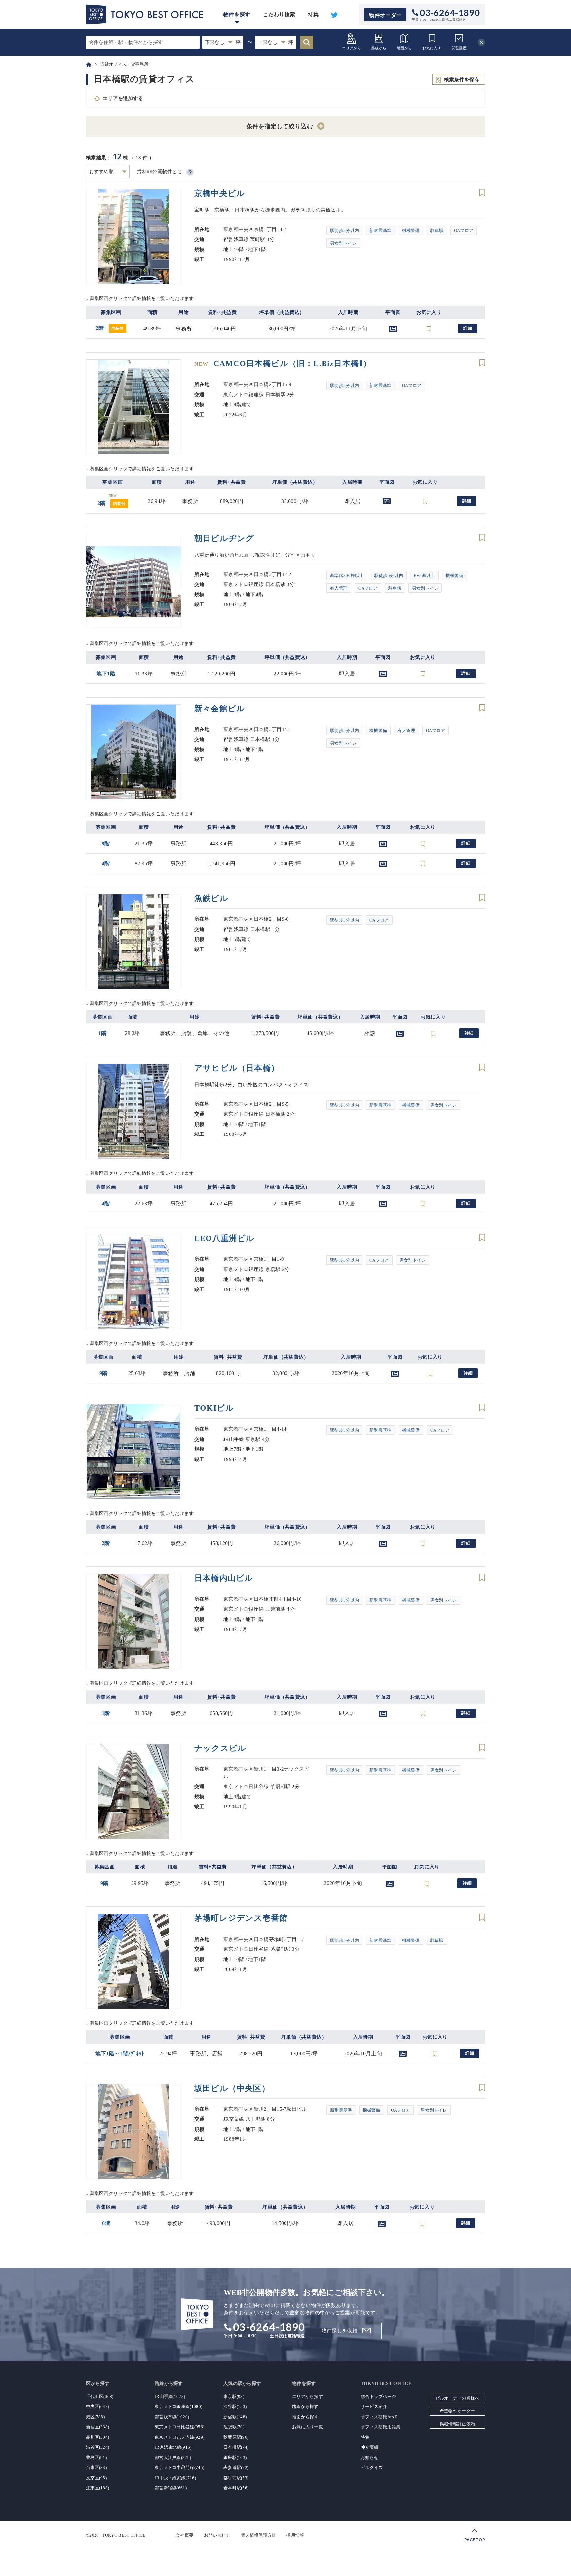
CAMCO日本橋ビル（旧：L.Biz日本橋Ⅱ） (283, 364)
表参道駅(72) (236, 2467)
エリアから (351, 48)
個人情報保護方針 (258, 2535)
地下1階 (106, 674)
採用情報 (295, 2535)
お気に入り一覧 (307, 2427)
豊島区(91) (96, 2458)
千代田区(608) (100, 2396)
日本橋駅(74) (236, 2447)
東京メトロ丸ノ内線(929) (179, 2437)
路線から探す (305, 2407)
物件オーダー (385, 15)
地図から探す (305, 2417)
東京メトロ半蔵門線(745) (179, 2467)
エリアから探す (307, 2396)
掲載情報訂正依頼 (457, 2424)
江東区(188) (97, 2488)
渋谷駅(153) (235, 2407)
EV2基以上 (424, 576)
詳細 (468, 328)
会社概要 (185, 2535)
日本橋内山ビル (224, 1578)
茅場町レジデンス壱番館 (241, 1918)
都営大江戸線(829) (173, 2458)
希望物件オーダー (457, 2411)
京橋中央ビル (220, 193)
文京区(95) (96, 2478)
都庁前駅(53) (236, 2478)
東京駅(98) (234, 2396)
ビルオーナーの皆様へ (457, 2398)
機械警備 (411, 231)
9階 (106, 844)
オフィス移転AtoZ (379, 2417)
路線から (379, 48)
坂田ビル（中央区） (232, 2088)
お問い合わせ (217, 2535)
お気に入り (432, 48)
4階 (106, 863)
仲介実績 (370, 2447)
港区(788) (95, 2417)
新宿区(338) (97, 2427)
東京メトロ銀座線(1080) (178, 2407)
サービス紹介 (374, 2407)
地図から (404, 48)
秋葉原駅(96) (236, 2437)
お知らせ (370, 2458)
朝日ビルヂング (224, 538)
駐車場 (437, 231)
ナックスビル (220, 1748)
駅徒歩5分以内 (344, 231)
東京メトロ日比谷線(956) (179, 2427)
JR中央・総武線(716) (175, 2478)
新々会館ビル (220, 709)
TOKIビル (214, 1408)
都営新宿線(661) (171, 2488)
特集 (313, 14)
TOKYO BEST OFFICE (124, 2535)
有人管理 (339, 588)
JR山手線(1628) (170, 2396)
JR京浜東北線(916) (173, 2447)
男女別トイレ (343, 243)
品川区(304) (97, 2437)
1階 (103, 1033)
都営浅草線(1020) (172, 2417)
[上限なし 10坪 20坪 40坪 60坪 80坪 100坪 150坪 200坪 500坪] (276, 42)
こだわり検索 (279, 14)
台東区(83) (96, 2467)
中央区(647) (97, 2407)
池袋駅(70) (234, 2427)
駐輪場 (437, 1940)
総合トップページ (378, 2396)
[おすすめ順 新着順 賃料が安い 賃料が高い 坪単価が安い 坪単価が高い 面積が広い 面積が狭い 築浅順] (108, 172)
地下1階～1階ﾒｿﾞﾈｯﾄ (120, 2053)
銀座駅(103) (235, 2458)
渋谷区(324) (97, 2447)
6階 (106, 2223)
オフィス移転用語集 (381, 2427)
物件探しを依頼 (340, 2331)
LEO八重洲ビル (225, 1238)
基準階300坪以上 (347, 576)
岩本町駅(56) (236, 2488)
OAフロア (464, 231)
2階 (110, 328)
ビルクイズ (372, 2467)
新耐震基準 (381, 231)
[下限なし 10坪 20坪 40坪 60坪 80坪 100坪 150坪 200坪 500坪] (223, 42)
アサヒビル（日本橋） (237, 1068)
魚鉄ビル (211, 898)
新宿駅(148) (235, 2417)
